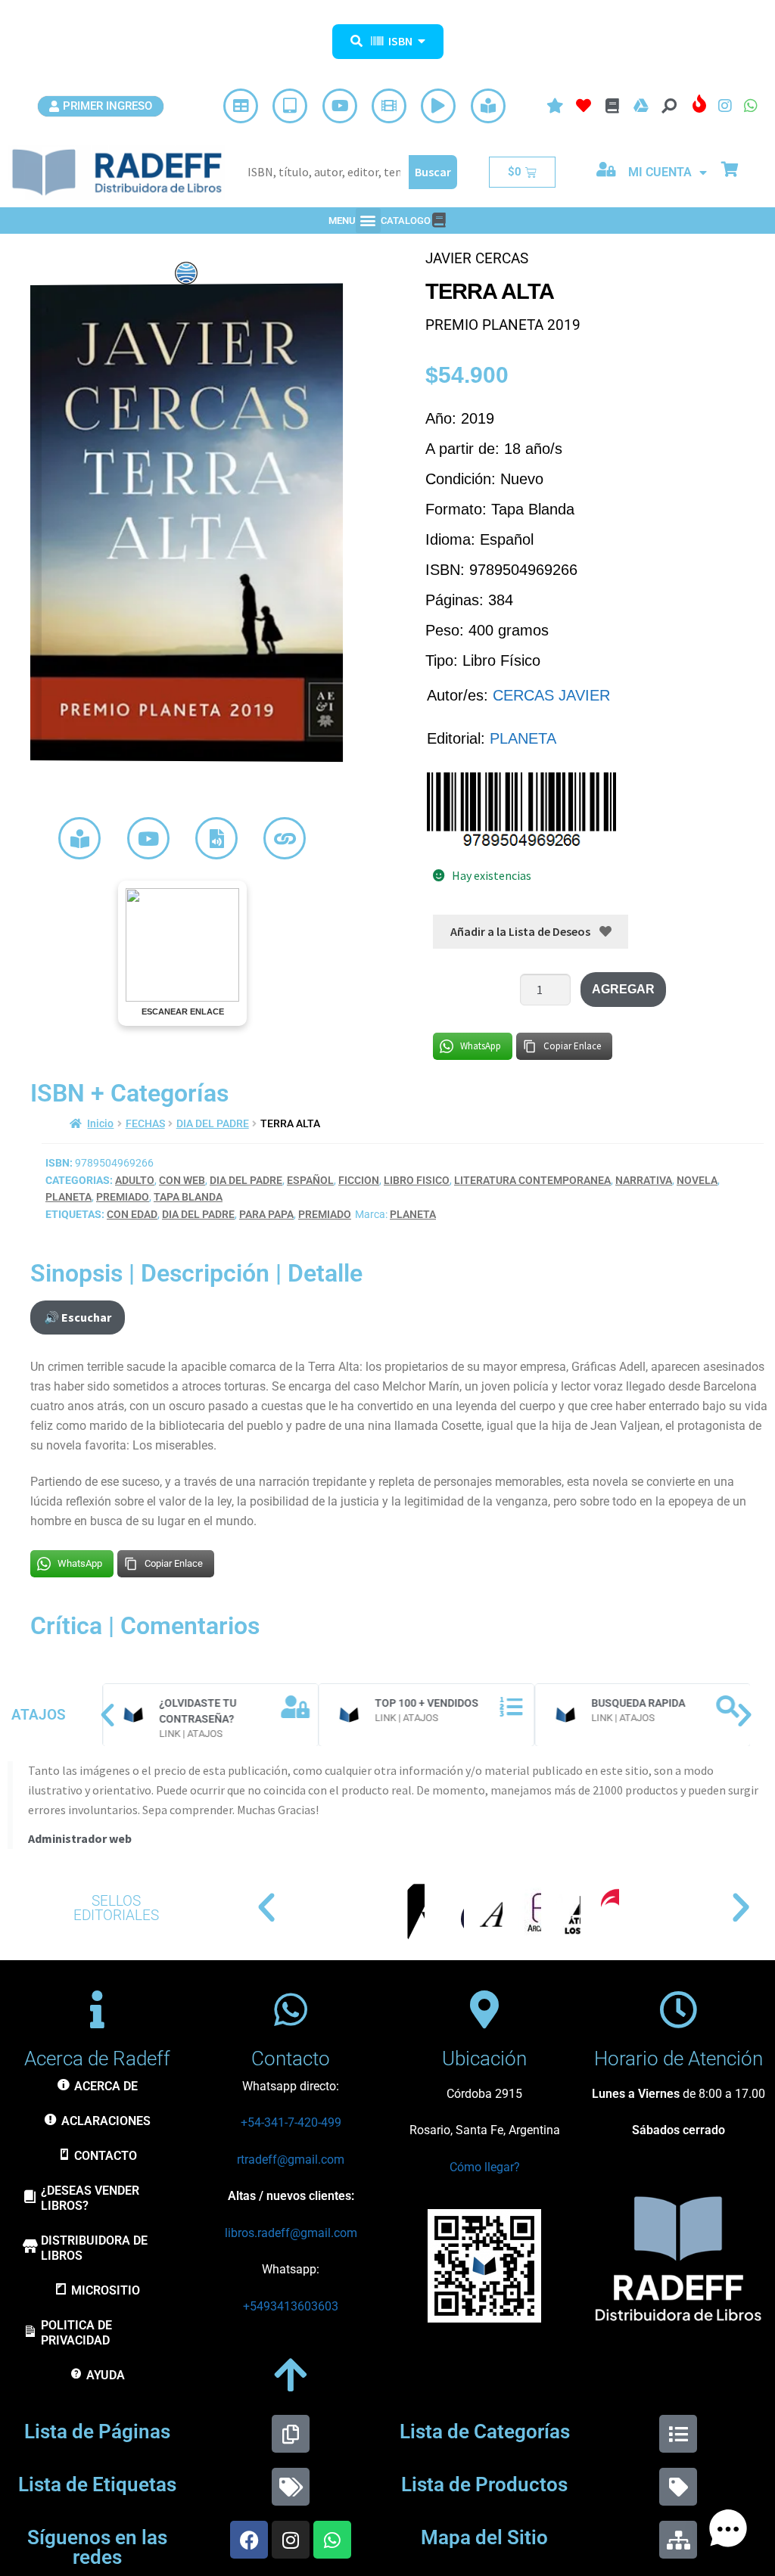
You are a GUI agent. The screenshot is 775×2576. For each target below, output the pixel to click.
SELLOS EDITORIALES (116, 1908)
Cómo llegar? (485, 2167)
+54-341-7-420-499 (291, 2122)
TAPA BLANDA (188, 1197)
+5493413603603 (291, 2306)
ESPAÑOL (310, 1180)
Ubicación (484, 2059)
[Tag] (678, 2487)
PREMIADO (123, 1197)
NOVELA (697, 1180)
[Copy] (291, 2434)
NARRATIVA (644, 1180)
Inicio (100, 1123)
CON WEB (182, 1180)
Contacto (291, 2059)
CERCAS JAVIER (551, 695)
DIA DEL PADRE (213, 1123)
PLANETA (523, 738)
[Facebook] (249, 2540)
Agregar (623, 989)
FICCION (359, 1180)
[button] (368, 221)
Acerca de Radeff (97, 2059)
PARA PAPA (266, 1214)
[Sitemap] (678, 2540)
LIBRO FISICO (417, 1180)
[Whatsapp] (332, 2540)
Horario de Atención (679, 2059)
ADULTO (135, 1180)
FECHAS (145, 1123)
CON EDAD (132, 1214)
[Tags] (291, 2487)
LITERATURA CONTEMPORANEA (532, 1180)
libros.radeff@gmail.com (291, 2233)
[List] (678, 2434)
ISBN (400, 41)
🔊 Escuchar (78, 1317)
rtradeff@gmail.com (291, 2160)
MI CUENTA (660, 172)
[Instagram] (291, 2540)
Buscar (433, 172)
